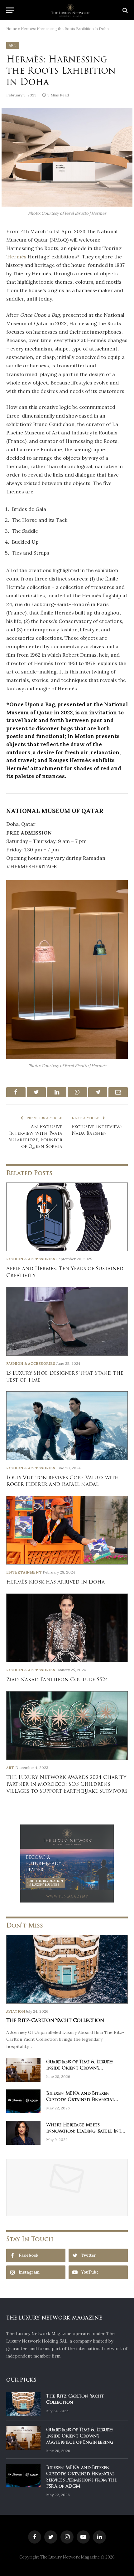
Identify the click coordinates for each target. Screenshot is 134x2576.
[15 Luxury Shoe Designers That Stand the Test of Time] (67, 1321)
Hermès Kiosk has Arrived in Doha (55, 1582)
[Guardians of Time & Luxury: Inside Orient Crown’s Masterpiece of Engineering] (23, 2070)
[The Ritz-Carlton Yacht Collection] (67, 1969)
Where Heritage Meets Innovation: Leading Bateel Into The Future (85, 2128)
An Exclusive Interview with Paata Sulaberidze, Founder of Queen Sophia (36, 1136)
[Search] (124, 10)
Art (13, 45)
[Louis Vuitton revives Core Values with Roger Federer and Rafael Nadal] (67, 1426)
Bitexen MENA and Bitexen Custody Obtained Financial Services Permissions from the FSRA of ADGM (81, 2096)
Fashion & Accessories (31, 1259)
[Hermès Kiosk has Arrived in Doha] (67, 1530)
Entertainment (24, 1572)
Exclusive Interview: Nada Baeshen (97, 1130)
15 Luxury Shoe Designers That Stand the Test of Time (65, 1377)
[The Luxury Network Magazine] (70, 10)
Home (12, 29)
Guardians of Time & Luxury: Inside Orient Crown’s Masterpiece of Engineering (80, 2065)
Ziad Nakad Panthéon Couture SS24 (57, 1680)
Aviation (16, 2011)
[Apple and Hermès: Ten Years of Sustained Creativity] (67, 1217)
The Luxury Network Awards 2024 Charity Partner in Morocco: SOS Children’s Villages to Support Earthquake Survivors (67, 1784)
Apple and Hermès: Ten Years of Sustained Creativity (65, 1272)
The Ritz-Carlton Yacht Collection (55, 2020)
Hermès (17, 257)
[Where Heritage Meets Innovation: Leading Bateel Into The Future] (23, 2133)
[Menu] (10, 10)
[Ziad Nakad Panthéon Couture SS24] (67, 1628)
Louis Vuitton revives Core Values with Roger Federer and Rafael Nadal (63, 1481)
